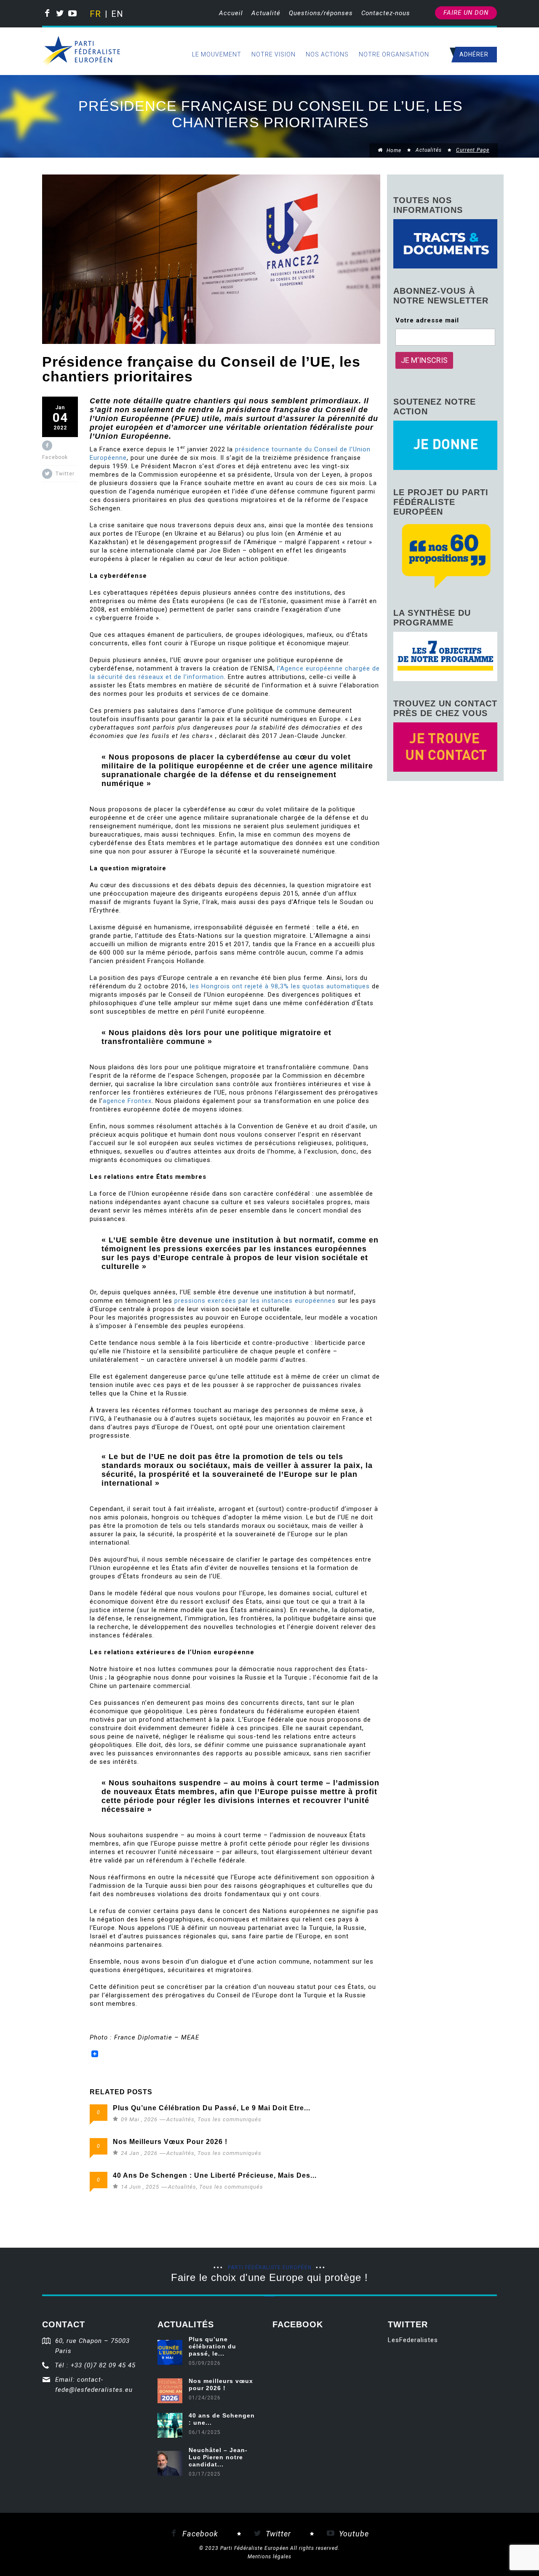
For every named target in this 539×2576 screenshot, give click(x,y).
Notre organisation (394, 54)
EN (116, 14)
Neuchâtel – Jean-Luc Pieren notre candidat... (218, 2457)
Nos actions (327, 54)
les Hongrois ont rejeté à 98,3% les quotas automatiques (280, 986)
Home (393, 150)
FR (95, 14)
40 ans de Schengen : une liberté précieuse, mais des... (215, 2175)
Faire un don (466, 13)
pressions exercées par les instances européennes (255, 1301)
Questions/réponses (321, 13)
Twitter (277, 2534)
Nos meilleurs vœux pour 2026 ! (170, 2142)
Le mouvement (217, 54)
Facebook (199, 2534)
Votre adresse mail (427, 320)
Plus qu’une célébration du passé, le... (212, 2346)
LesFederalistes (413, 2340)
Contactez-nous (386, 13)
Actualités (429, 150)
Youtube (353, 2534)
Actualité (266, 13)
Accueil (231, 13)
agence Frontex (127, 1101)
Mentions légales (269, 2557)
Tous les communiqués (229, 2119)
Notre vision (274, 54)
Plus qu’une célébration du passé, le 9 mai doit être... (212, 2108)
